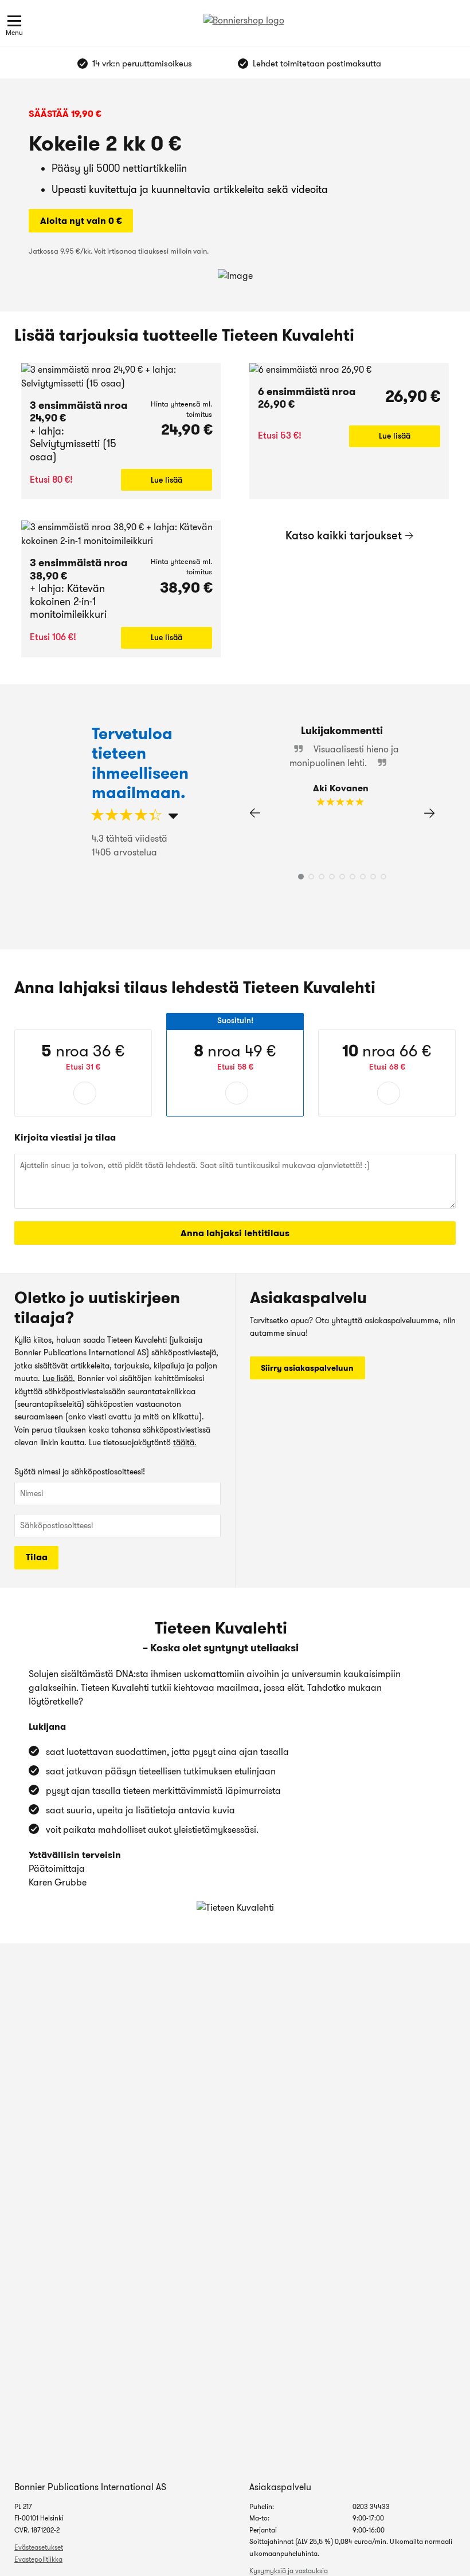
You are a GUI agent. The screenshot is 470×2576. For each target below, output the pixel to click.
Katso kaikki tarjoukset (344, 535)
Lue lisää (167, 480)
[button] (429, 813)
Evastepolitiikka (38, 2559)
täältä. (185, 1442)
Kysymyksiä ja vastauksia (289, 2571)
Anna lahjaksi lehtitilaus (235, 1233)
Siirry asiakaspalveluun (307, 1368)
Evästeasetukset (39, 2547)
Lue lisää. (59, 1378)
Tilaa (37, 1557)
